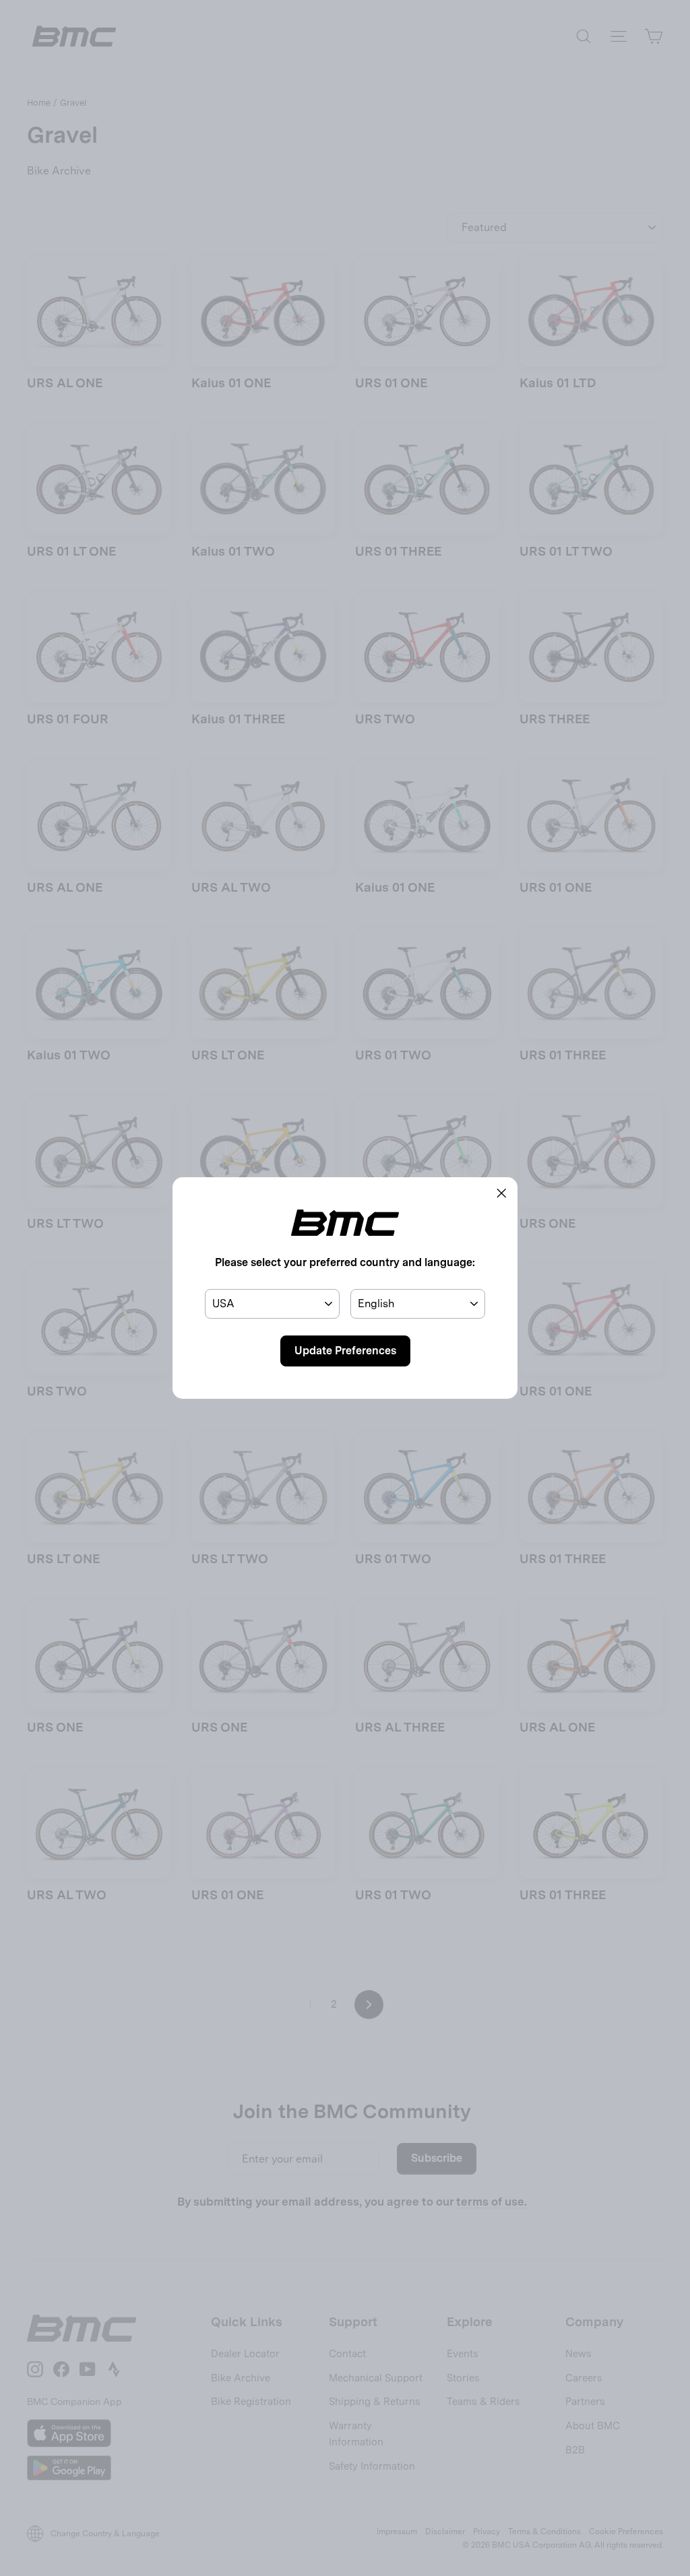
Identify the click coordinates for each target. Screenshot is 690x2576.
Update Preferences (345, 1351)
